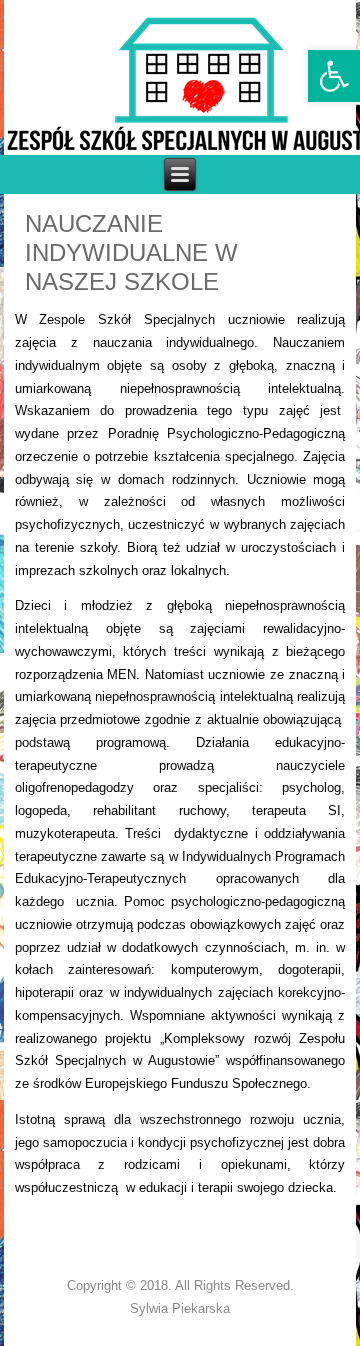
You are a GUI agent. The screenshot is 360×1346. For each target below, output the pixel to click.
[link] (334, 76)
